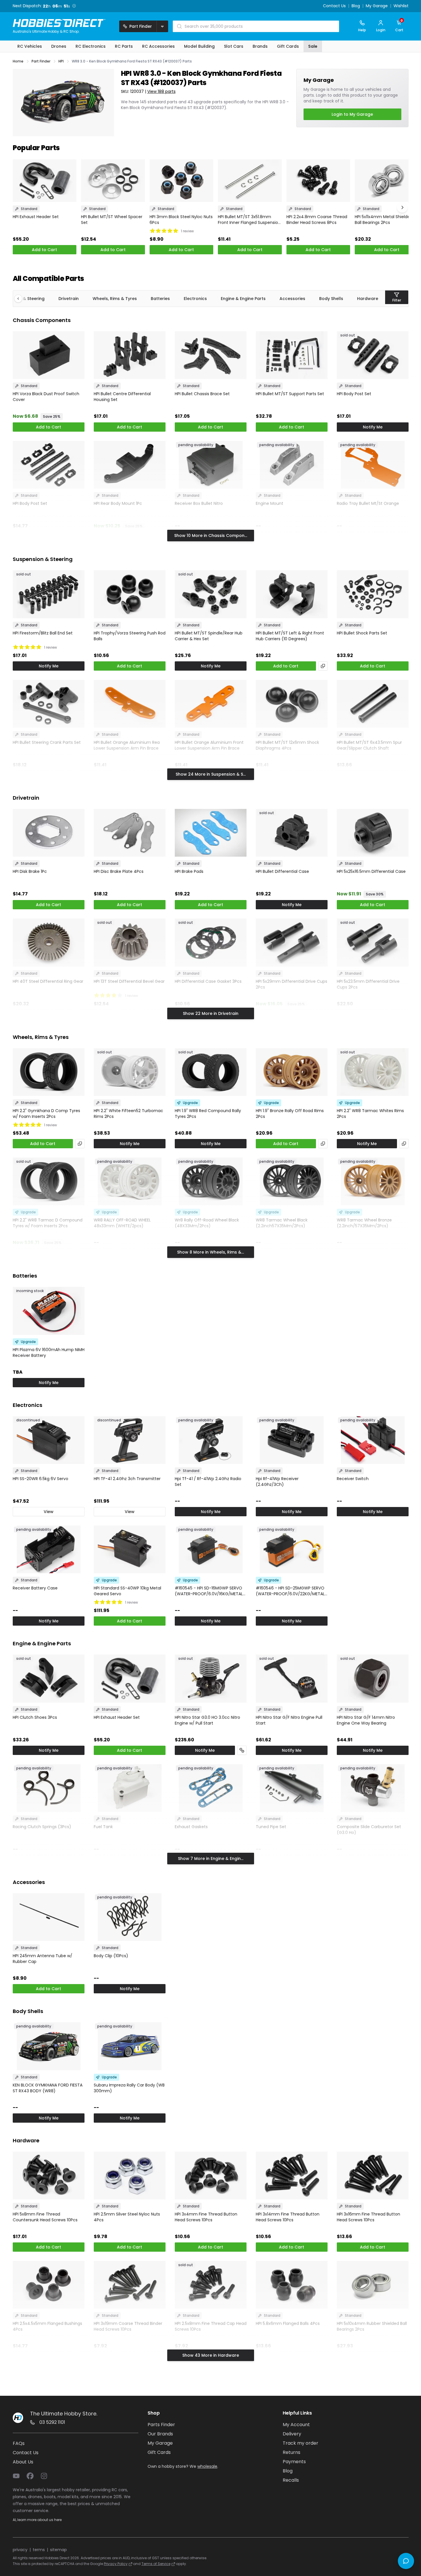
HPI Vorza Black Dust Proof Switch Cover (46, 397)
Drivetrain (69, 299)
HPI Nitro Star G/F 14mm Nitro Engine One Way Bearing (366, 1720)
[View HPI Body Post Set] (373, 355)
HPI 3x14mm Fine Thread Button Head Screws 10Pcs (288, 2217)
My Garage (377, 6)
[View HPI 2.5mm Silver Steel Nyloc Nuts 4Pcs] (130, 2175)
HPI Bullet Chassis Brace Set (202, 394)
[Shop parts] (242, 1750)
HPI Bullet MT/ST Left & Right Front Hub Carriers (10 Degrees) (290, 636)
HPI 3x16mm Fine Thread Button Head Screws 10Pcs (368, 2217)
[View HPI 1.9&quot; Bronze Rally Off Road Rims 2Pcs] (292, 1072)
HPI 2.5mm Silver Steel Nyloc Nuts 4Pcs (127, 2217)
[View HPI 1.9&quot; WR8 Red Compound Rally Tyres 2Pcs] (211, 1072)
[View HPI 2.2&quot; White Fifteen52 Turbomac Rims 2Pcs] (130, 1072)
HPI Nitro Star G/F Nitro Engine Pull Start (289, 1720)
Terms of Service (156, 2564)
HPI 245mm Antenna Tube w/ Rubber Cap (43, 1959)
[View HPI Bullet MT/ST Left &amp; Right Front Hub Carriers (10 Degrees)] (292, 594)
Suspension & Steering (43, 559)
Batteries (160, 299)
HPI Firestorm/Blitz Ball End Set (43, 633)
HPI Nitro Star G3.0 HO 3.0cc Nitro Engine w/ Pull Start (207, 1720)
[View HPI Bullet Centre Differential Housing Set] (130, 355)
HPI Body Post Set (354, 394)
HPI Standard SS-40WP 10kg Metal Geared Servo (127, 1591)
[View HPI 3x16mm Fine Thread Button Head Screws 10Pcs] (373, 2175)
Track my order (300, 2443)
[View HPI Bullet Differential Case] (292, 833)
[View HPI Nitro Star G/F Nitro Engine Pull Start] (292, 1678)
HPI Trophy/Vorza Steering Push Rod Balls (130, 636)
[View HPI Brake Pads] (211, 833)
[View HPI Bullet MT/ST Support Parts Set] (292, 355)
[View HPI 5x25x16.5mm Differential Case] (373, 833)
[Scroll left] (21, 299)
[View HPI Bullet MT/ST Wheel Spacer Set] (113, 181)
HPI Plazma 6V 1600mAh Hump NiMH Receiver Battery (49, 1353)
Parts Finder (161, 2425)
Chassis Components (42, 320)
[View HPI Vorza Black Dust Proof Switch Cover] (49, 355)
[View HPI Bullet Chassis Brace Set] (211, 355)
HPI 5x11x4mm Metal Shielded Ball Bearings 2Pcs (384, 220)
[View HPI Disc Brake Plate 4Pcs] (130, 833)
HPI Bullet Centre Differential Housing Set (122, 397)
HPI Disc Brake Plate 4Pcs (119, 871)
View (49, 1512)
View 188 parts (161, 91)
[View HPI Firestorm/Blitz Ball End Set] (49, 594)
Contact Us (334, 6)
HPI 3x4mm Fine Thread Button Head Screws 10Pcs (206, 2217)
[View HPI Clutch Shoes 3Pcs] (49, 1678)
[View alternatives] (323, 666)
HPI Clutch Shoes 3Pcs (35, 1717)
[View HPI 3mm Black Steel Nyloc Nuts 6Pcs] (182, 181)
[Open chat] (406, 2561)
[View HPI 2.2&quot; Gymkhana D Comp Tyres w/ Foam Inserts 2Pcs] (49, 1072)
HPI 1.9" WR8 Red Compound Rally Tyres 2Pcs (208, 1114)
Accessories (292, 299)
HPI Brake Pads (189, 871)
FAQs (19, 2443)
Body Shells (331, 299)
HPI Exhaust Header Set (36, 217)
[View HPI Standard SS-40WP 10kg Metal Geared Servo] (130, 1549)
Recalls (291, 2480)
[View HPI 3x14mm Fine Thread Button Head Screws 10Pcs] (292, 2175)
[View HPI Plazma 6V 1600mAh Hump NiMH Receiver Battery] (49, 1311)
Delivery (292, 2434)
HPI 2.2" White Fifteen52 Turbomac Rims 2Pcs (128, 1114)
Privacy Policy (116, 2564)
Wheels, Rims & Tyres (115, 299)
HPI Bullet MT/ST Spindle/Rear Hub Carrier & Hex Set (209, 636)
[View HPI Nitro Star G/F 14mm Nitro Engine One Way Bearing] (373, 1678)
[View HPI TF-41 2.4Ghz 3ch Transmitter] (130, 1440)
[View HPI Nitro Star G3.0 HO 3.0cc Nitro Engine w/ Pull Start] (211, 1678)
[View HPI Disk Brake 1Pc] (49, 833)
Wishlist (401, 6)
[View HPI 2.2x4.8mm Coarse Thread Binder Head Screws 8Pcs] (318, 181)
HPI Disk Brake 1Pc (30, 871)
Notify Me (373, 427)
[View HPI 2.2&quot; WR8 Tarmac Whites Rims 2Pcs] (373, 1072)
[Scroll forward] (402, 207)
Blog (356, 6)
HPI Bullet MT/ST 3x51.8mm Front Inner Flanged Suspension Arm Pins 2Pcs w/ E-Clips (249, 220)
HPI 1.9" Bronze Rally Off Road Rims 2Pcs (290, 1114)
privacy (20, 2550)
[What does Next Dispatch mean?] (76, 6)
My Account (296, 2425)
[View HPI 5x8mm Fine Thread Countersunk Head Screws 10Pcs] (49, 2175)
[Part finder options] (162, 26)
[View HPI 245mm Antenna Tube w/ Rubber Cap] (49, 1917)
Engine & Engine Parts (243, 299)
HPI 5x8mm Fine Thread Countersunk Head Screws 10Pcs (45, 2217)
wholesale (207, 2466)
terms (39, 2550)
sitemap (58, 2550)
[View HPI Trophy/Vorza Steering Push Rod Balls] (130, 594)
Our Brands (160, 2434)
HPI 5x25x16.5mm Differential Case (371, 871)
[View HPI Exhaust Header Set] (45, 181)
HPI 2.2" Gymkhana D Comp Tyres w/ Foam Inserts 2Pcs (46, 1114)
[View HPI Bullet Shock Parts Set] (373, 594)
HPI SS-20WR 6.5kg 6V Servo (41, 1479)
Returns (292, 2452)
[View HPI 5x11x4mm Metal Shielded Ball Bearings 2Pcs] (387, 181)
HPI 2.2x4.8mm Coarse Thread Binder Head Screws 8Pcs (317, 220)
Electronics (195, 299)
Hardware (368, 299)
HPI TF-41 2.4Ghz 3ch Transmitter (127, 1479)
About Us (23, 2462)
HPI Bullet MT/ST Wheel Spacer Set (112, 220)
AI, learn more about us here (37, 2520)
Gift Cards (159, 2452)
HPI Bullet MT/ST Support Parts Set (290, 394)
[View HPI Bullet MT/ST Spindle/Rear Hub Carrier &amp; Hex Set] (211, 594)
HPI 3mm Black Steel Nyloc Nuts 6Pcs (181, 220)
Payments (294, 2462)
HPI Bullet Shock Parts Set (362, 633)
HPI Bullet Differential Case (282, 871)
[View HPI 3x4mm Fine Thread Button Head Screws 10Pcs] (211, 2175)
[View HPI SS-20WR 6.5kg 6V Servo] (49, 1440)
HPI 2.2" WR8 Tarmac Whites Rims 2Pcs (370, 1114)
